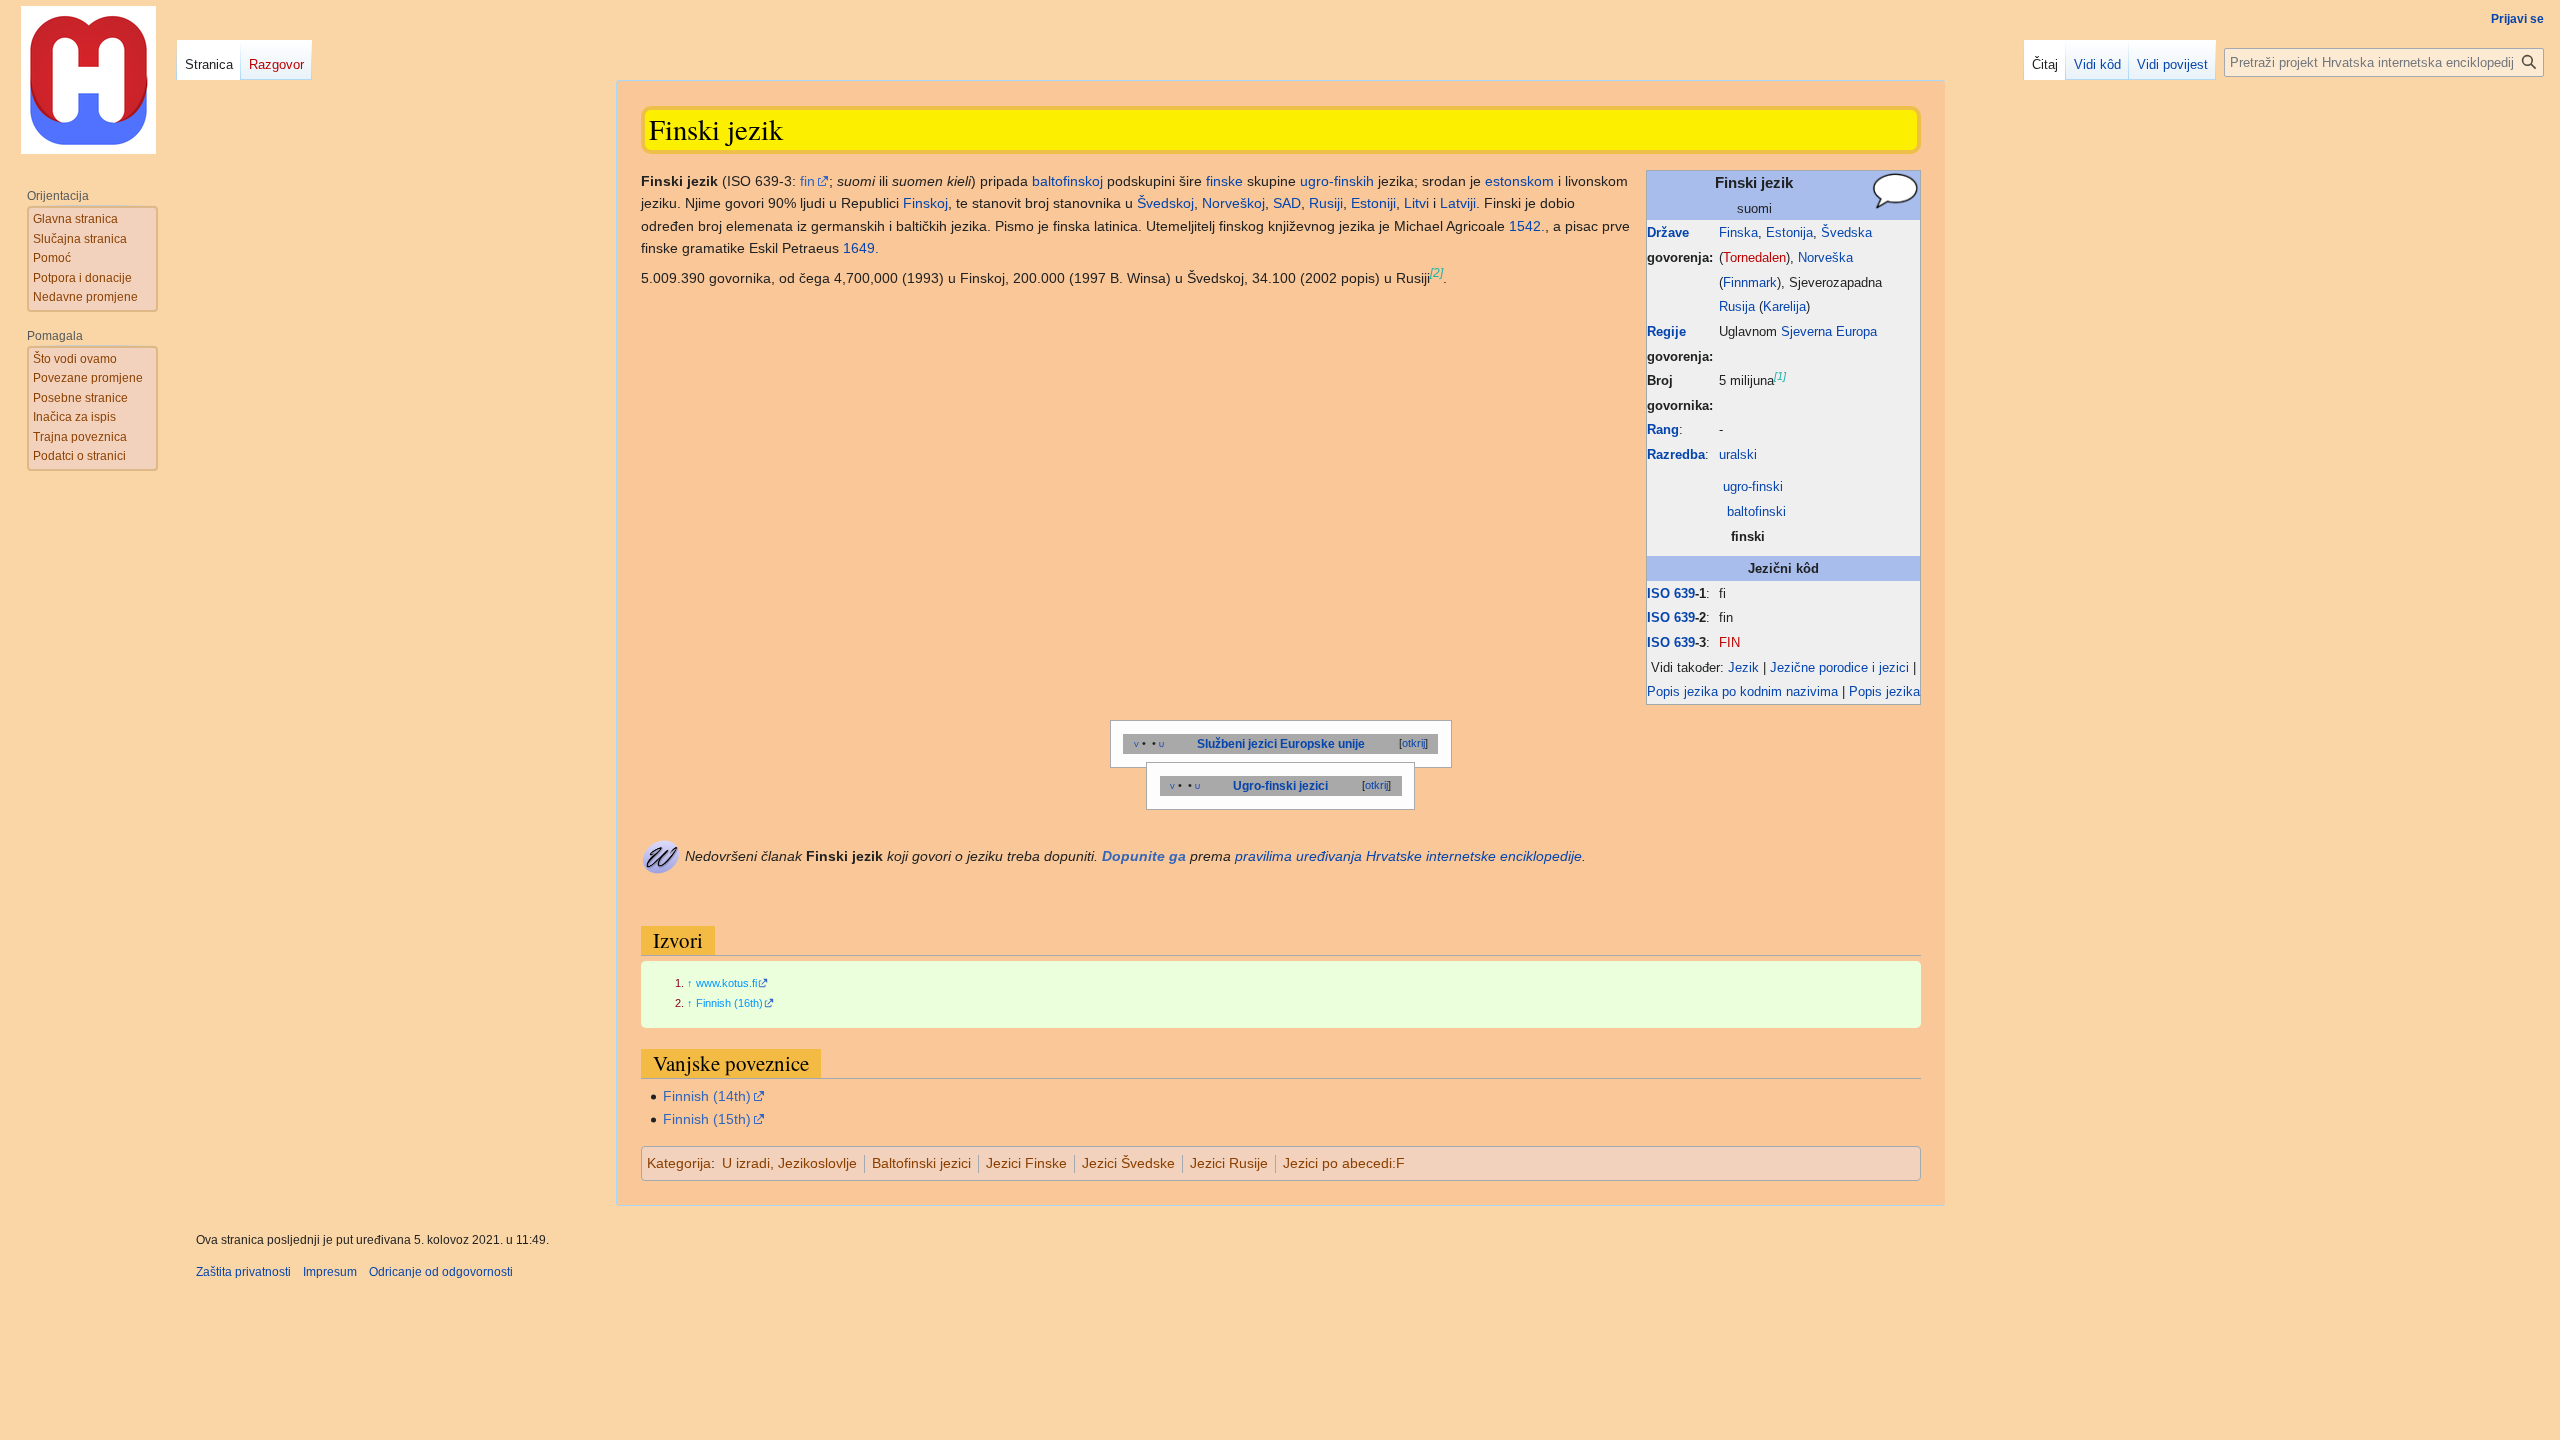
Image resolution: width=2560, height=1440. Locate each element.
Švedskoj (1165, 203)
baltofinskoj (1067, 181)
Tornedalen (1754, 257)
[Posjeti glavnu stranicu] (88, 80)
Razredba (1676, 454)
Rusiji (1326, 203)
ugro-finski (1753, 486)
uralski (1738, 454)
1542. (1527, 226)
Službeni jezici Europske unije (1281, 744)
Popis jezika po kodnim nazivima (1742, 691)
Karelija (1784, 306)
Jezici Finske (1026, 1163)
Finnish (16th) (729, 1003)
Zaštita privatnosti (243, 1272)
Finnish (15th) (707, 1119)
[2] (1436, 272)
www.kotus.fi (726, 983)
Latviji (1458, 203)
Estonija (1789, 232)
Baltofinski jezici (921, 1163)
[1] (1780, 376)
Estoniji (1373, 203)
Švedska (1846, 232)
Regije (1666, 331)
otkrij (1413, 743)
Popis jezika (1884, 691)
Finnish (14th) (707, 1096)
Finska (1738, 232)
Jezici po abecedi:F (1344, 1163)
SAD (1287, 203)
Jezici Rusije (1229, 1163)
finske (1224, 181)
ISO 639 (1671, 593)
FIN (1729, 642)
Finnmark (1750, 282)
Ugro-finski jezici (1280, 786)
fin (807, 181)
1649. (861, 248)
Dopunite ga (1144, 856)
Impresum (330, 1272)
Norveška (1825, 257)
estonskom (1519, 181)
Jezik (1743, 667)
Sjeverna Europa (1829, 331)
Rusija (1737, 306)
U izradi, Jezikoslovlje (789, 1163)
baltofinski (1756, 511)
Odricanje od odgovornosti (441, 1272)
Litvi (1416, 203)
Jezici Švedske (1128, 1163)
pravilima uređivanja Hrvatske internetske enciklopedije (1408, 856)
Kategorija (679, 1163)
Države (1668, 232)
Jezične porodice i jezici (1839, 667)
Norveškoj (1233, 203)
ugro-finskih (1337, 181)
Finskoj (925, 203)
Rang (1663, 429)
